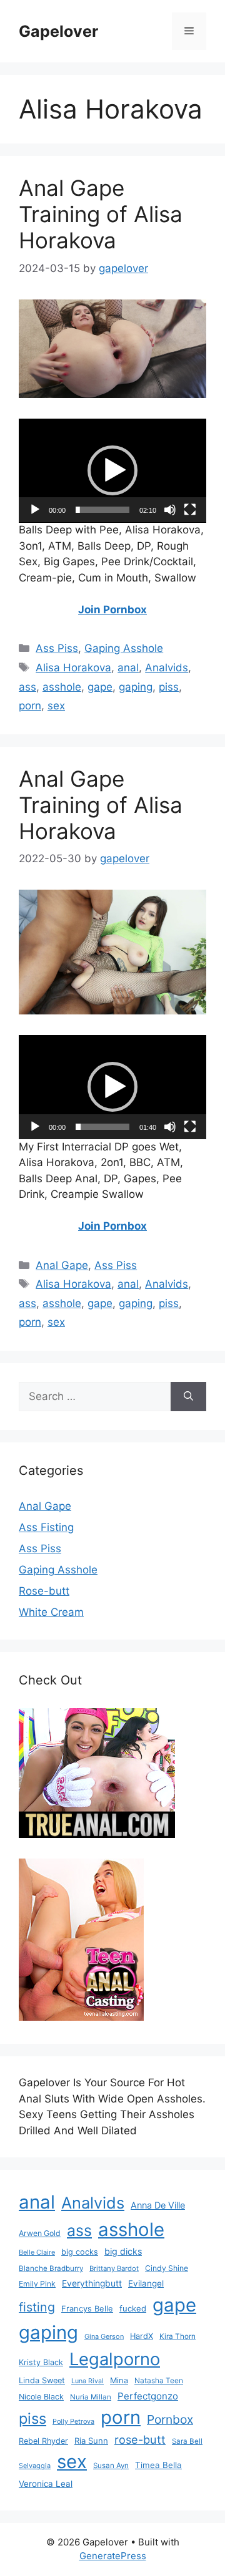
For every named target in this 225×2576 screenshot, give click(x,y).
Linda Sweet (42, 2380)
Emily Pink (37, 2284)
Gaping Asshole (124, 648)
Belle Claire (37, 2252)
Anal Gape (62, 1265)
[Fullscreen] (190, 510)
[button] (112, 470)
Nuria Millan (91, 2397)
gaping (136, 687)
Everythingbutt (92, 2283)
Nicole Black (41, 2397)
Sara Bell (187, 2441)
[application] (112, 471)
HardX (142, 2336)
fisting (37, 2307)
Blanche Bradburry (51, 2268)
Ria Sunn (91, 2441)
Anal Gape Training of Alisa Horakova (101, 214)
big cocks (80, 2252)
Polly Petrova (73, 2422)
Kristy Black (41, 2362)
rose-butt (140, 2439)
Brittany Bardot (114, 2268)
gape (100, 687)
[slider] (102, 510)
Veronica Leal (46, 2484)
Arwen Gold (40, 2233)
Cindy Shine (167, 2268)
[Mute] (170, 510)
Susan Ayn (111, 2466)
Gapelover (58, 31)
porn (30, 706)
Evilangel (146, 2283)
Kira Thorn (177, 2336)
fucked (133, 2308)
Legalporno (115, 2359)
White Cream (51, 1612)
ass (27, 687)
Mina (119, 2380)
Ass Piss (57, 648)
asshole (62, 687)
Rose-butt (44, 1591)
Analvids (167, 668)
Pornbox (170, 2419)
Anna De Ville (158, 2205)
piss (169, 687)
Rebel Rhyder (43, 2441)
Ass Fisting (46, 1527)
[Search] (188, 1397)
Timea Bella (158, 2465)
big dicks (123, 2251)
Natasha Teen (159, 2380)
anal (128, 668)
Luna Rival (87, 2381)
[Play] (35, 510)
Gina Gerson (104, 2336)
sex (56, 706)
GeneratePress (113, 2556)
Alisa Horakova (73, 668)
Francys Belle (87, 2308)
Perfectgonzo (148, 2396)
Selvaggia (35, 2466)
